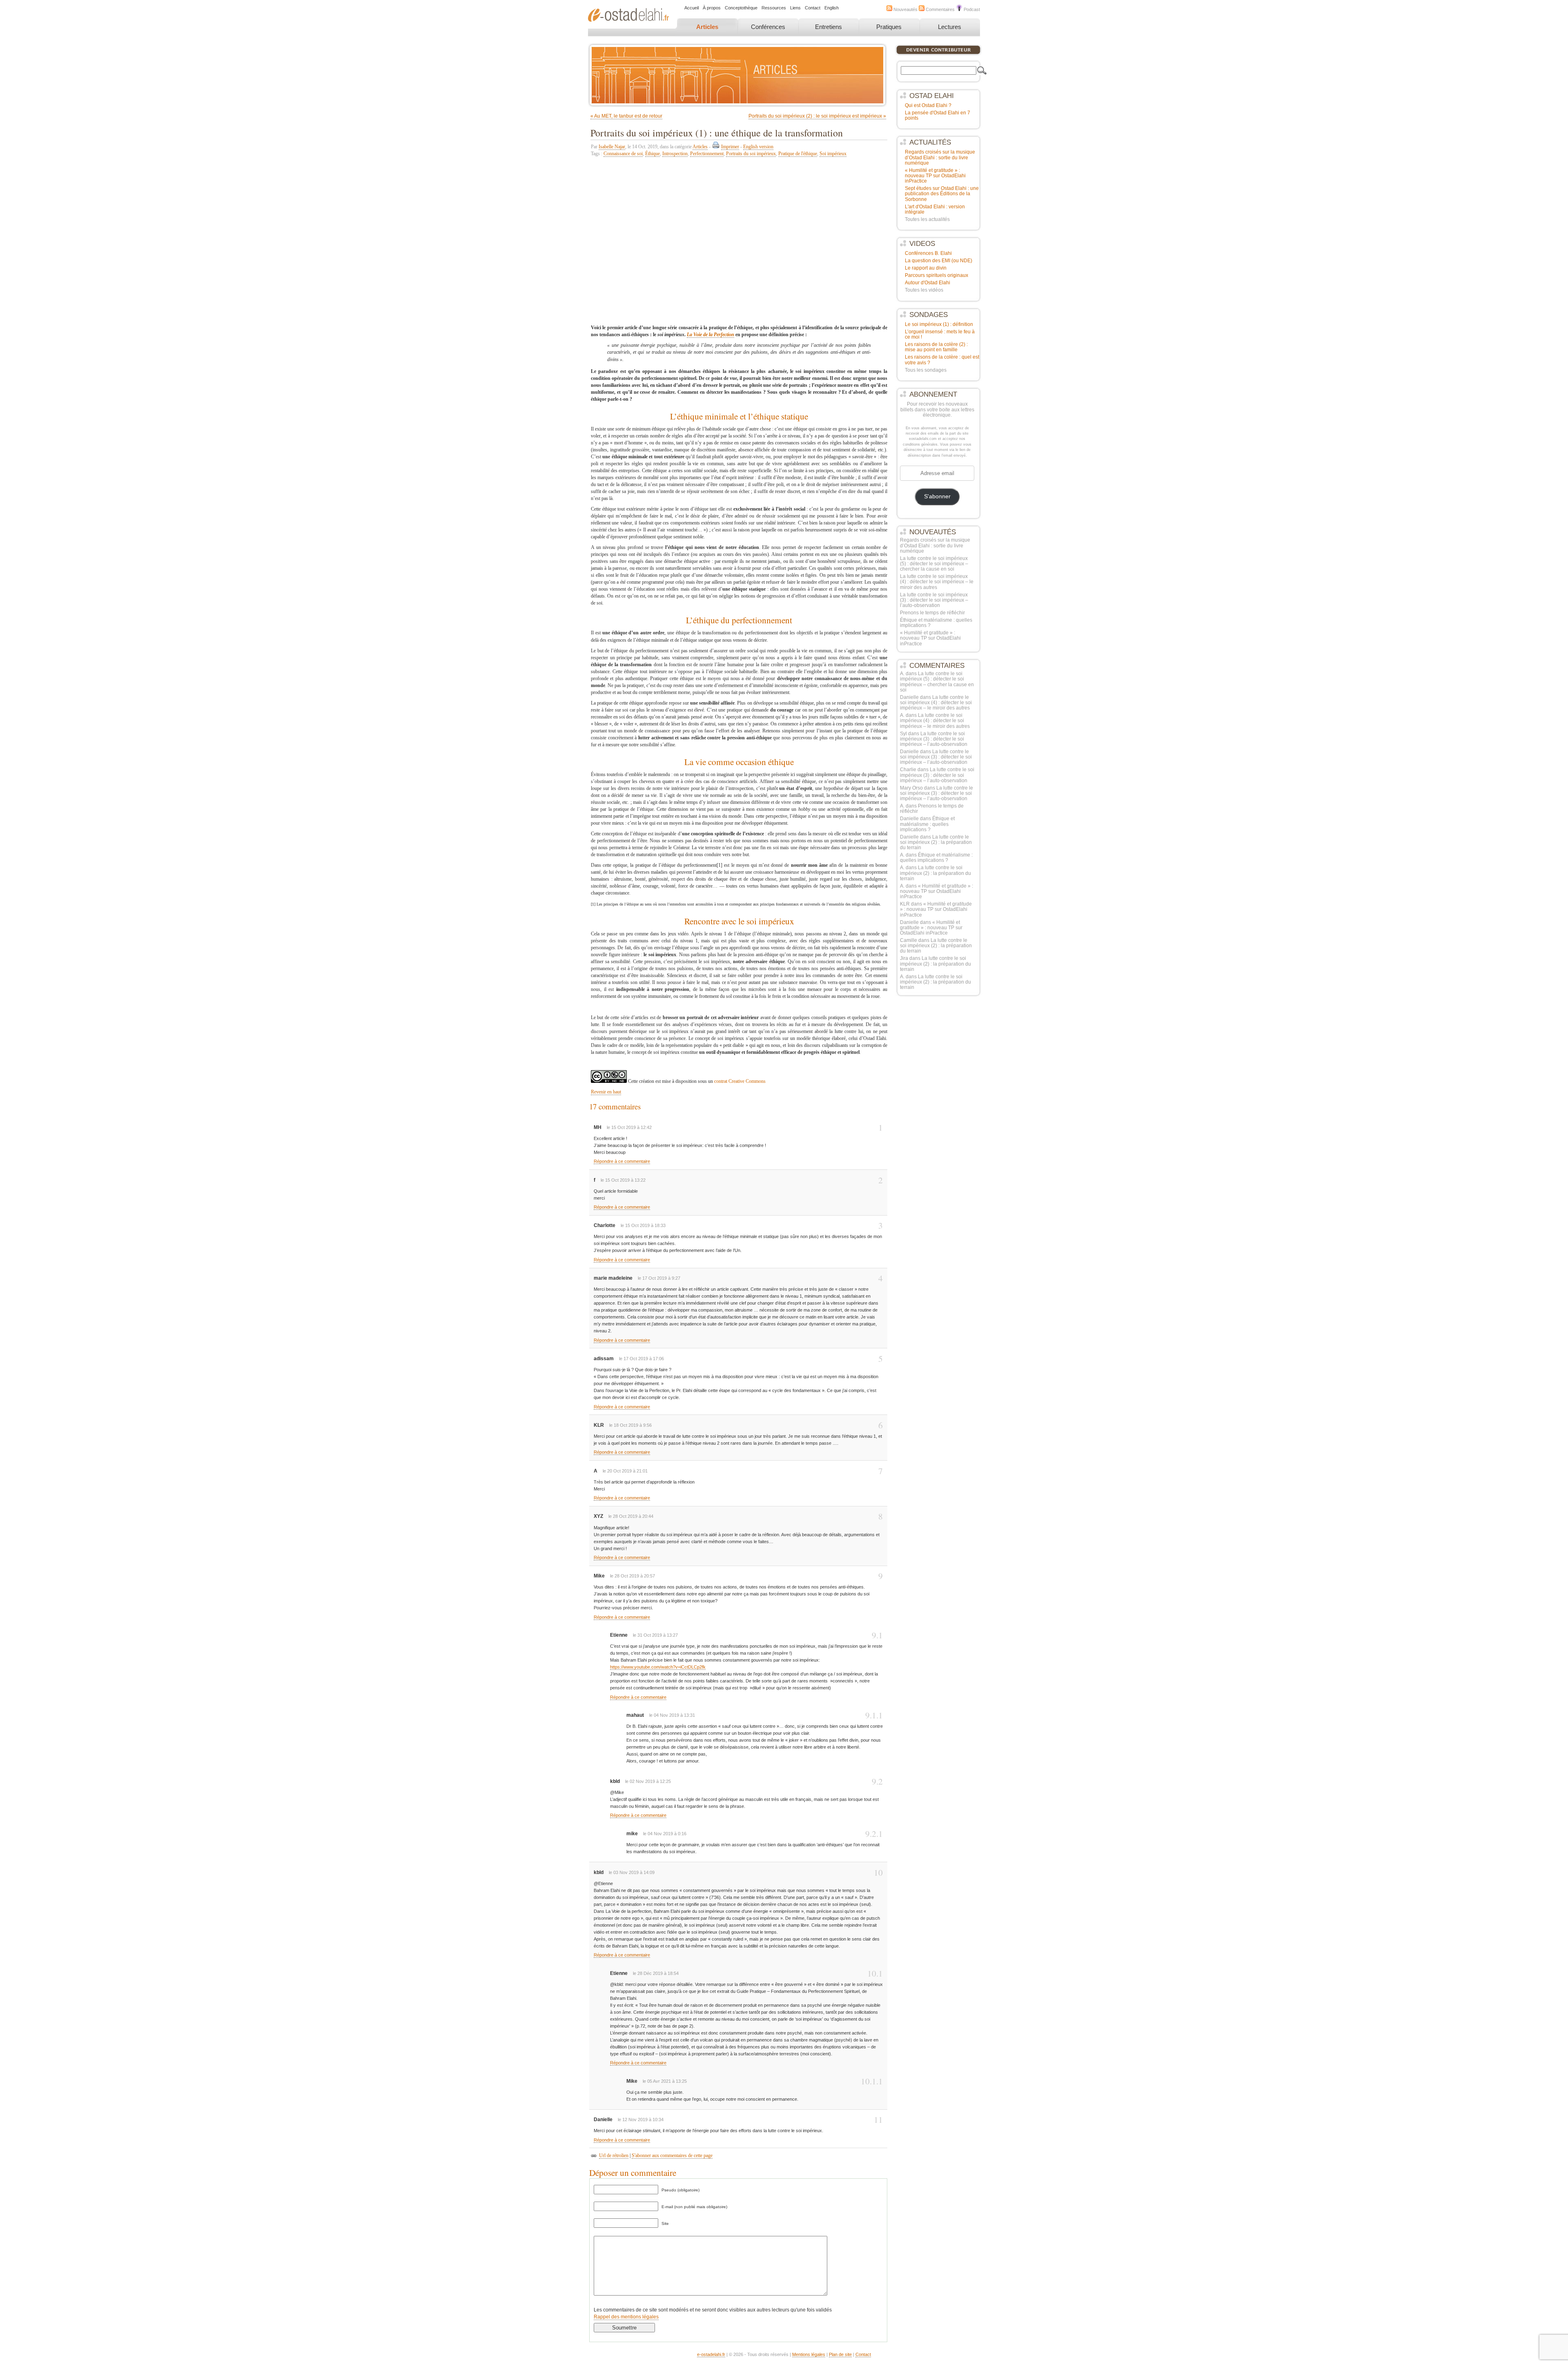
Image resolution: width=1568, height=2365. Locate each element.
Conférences (768, 27)
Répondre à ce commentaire (622, 1161)
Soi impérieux (833, 154)
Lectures (950, 27)
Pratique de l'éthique (798, 154)
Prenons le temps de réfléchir (932, 613)
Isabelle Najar (612, 147)
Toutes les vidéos (924, 290)
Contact (813, 8)
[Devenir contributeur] (938, 54)
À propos (712, 8)
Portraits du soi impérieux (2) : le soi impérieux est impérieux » (817, 116)
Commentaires (940, 9)
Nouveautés (905, 9)
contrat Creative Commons (740, 1081)
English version (758, 147)
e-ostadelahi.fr (711, 2354)
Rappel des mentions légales (626, 2317)
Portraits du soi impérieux (751, 154)
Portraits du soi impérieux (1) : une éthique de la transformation (717, 133)
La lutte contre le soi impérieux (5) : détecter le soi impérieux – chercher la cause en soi (934, 564)
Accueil (692, 8)
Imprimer (730, 147)
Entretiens (829, 27)
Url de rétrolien (614, 2155)
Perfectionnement (707, 154)
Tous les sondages (926, 370)
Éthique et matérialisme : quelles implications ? (936, 623)
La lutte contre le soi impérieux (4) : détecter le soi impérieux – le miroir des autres (937, 582)
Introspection (675, 154)
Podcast (971, 9)
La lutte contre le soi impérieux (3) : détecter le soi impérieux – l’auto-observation (934, 600)
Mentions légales (809, 2354)
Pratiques (889, 27)
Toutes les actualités (927, 219)
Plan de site (840, 2354)
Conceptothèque (741, 8)
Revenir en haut (606, 1092)
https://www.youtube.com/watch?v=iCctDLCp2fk (658, 1667)
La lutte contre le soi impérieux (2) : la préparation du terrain (936, 842)
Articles (707, 27)
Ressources (774, 8)
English (832, 8)
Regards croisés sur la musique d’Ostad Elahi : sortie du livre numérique (935, 545)
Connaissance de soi (623, 154)
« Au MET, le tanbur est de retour (626, 116)
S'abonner (937, 496)
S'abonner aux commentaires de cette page (672, 2155)
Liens (795, 8)
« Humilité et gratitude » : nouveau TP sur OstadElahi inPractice (930, 638)
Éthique (653, 154)
